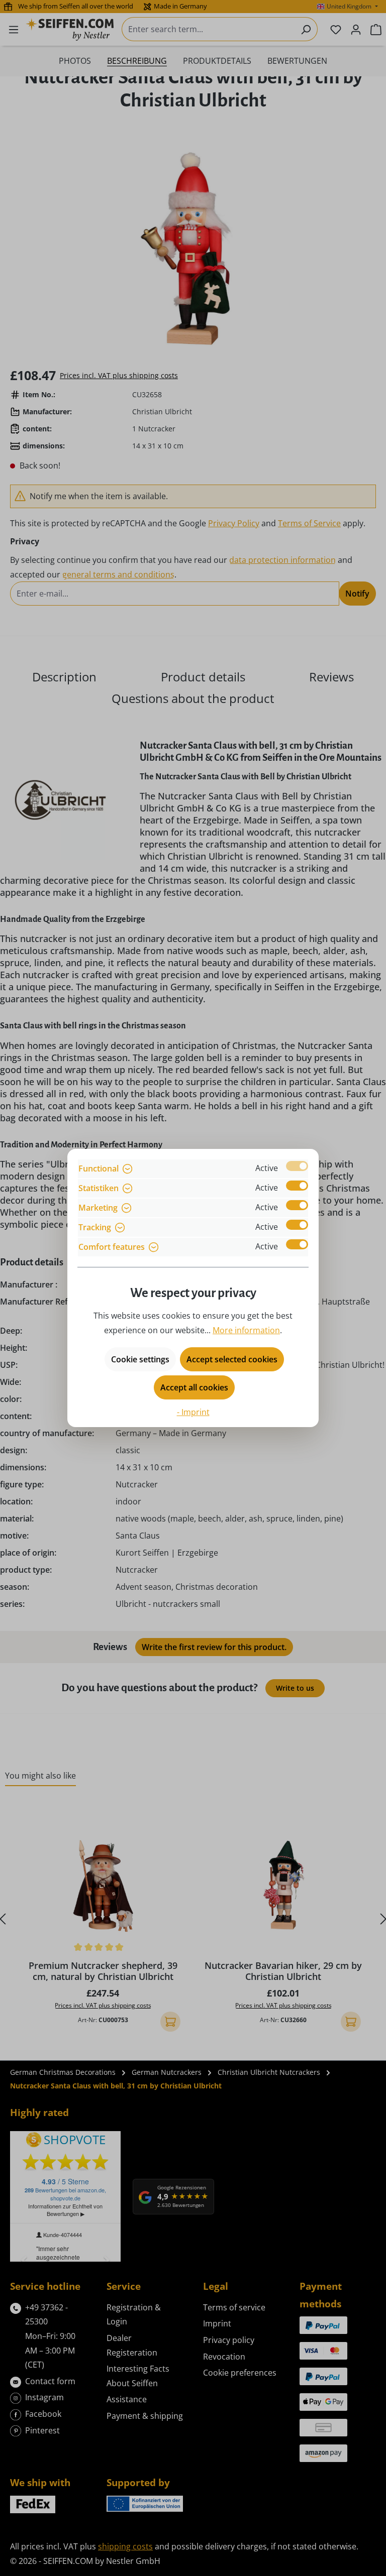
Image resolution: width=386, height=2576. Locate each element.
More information (246, 1330)
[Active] (297, 1166)
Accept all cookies (194, 1387)
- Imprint (193, 1412)
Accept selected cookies (232, 1359)
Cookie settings (140, 1359)
